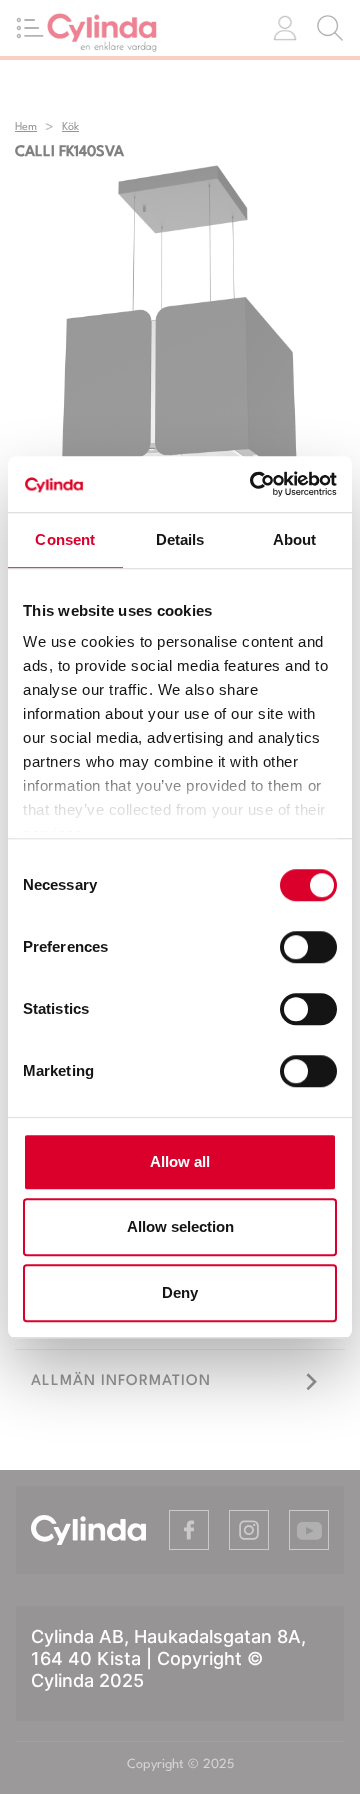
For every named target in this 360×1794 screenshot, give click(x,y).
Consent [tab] (65, 539)
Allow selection (180, 1226)
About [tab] (295, 539)
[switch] (308, 947)
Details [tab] (180, 539)
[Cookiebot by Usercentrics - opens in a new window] (254, 484)
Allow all (180, 1161)
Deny (180, 1292)
